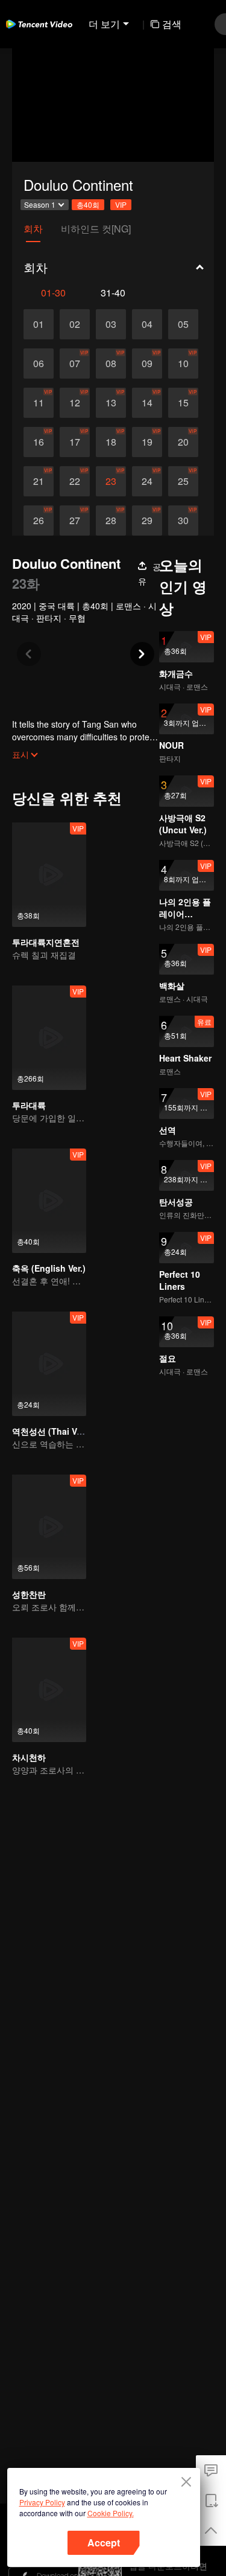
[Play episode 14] (147, 403)
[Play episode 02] (75, 324)
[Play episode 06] (39, 364)
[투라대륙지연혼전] (49, 875)
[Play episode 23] (111, 481)
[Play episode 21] (39, 481)
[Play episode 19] (147, 442)
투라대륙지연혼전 (46, 942)
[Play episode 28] (111, 521)
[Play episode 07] (75, 364)
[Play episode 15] (183, 403)
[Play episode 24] (147, 481)
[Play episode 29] (147, 521)
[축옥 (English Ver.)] (49, 1201)
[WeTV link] (39, 24)
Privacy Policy (42, 2502)
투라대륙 (29, 1105)
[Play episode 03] (111, 324)
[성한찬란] (49, 1527)
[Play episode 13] (111, 403)
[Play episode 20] (183, 442)
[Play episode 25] (183, 481)
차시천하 (29, 1757)
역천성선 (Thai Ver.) (51, 1431)
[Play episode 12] (75, 403)
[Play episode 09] (147, 364)
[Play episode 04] (147, 324)
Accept (104, 2542)
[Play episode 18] (111, 442)
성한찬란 (29, 1594)
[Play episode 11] (39, 403)
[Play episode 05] (183, 324)
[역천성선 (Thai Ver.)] (49, 1364)
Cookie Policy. (111, 2513)
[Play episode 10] (183, 364)
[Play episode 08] (111, 364)
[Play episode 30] (183, 521)
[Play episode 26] (39, 521)
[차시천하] (49, 1690)
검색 (172, 24)
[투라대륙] (49, 1038)
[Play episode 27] (75, 521)
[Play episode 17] (75, 442)
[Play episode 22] (75, 481)
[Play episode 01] (39, 324)
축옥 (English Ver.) (49, 1268)
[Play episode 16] (39, 442)
